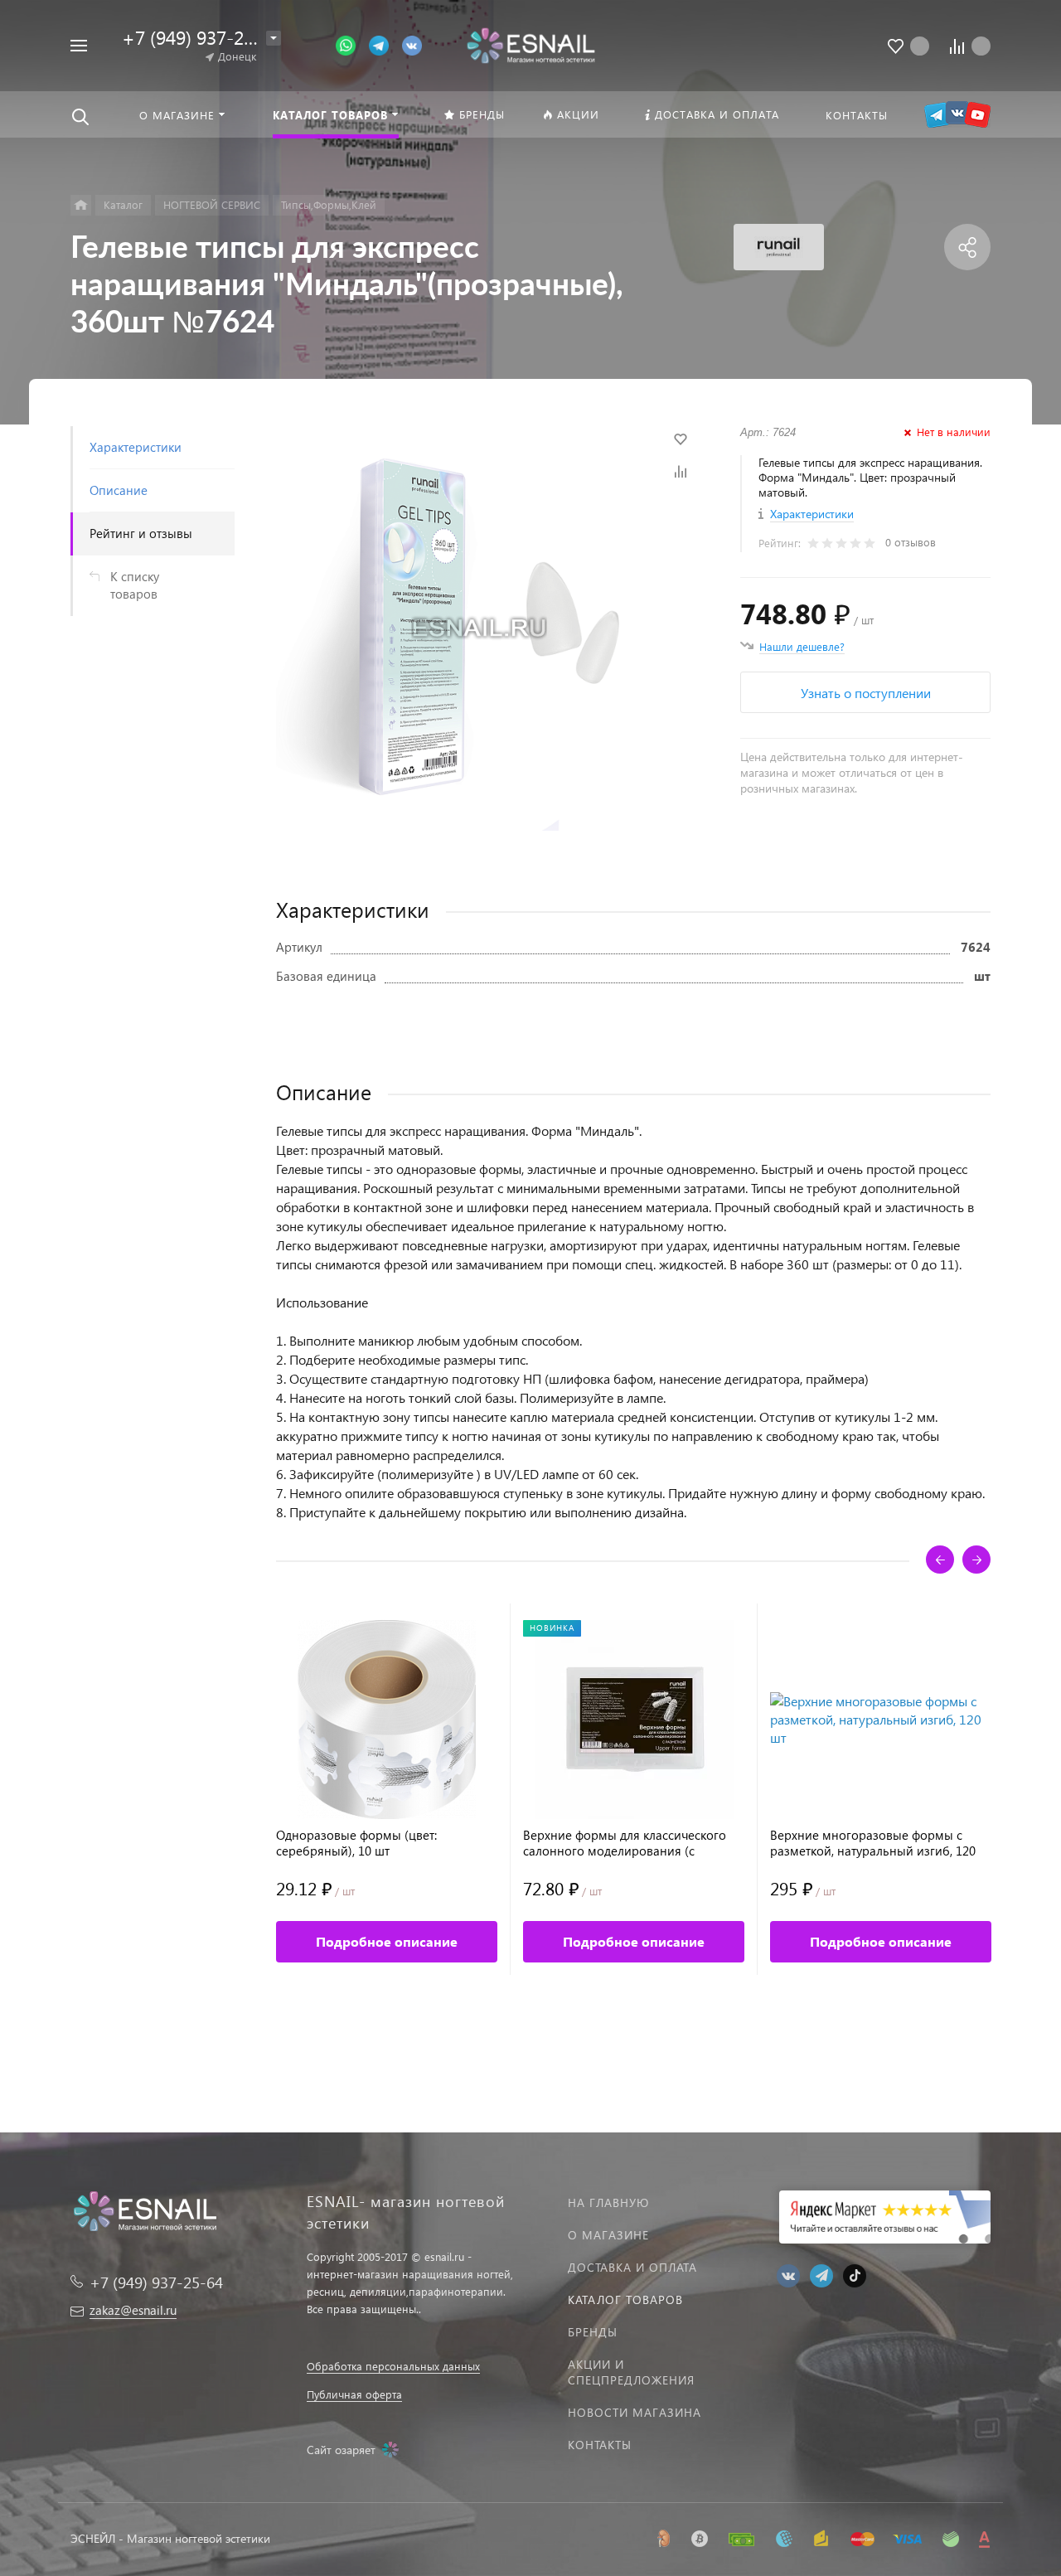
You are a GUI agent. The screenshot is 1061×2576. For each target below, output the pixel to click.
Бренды (593, 2332)
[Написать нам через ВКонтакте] (412, 44)
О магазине (608, 2235)
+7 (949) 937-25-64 (201, 37)
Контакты (600, 2445)
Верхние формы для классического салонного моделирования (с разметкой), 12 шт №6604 (625, 1843)
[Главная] (81, 205)
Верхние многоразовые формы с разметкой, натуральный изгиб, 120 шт (873, 1843)
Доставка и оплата (632, 2267)
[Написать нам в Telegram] (385, 44)
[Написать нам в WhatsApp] (352, 44)
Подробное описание (387, 1941)
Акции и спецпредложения (631, 2372)
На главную (608, 2202)
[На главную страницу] (530, 44)
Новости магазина (635, 2412)
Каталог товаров (625, 2299)
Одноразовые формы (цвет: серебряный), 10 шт (356, 1843)
